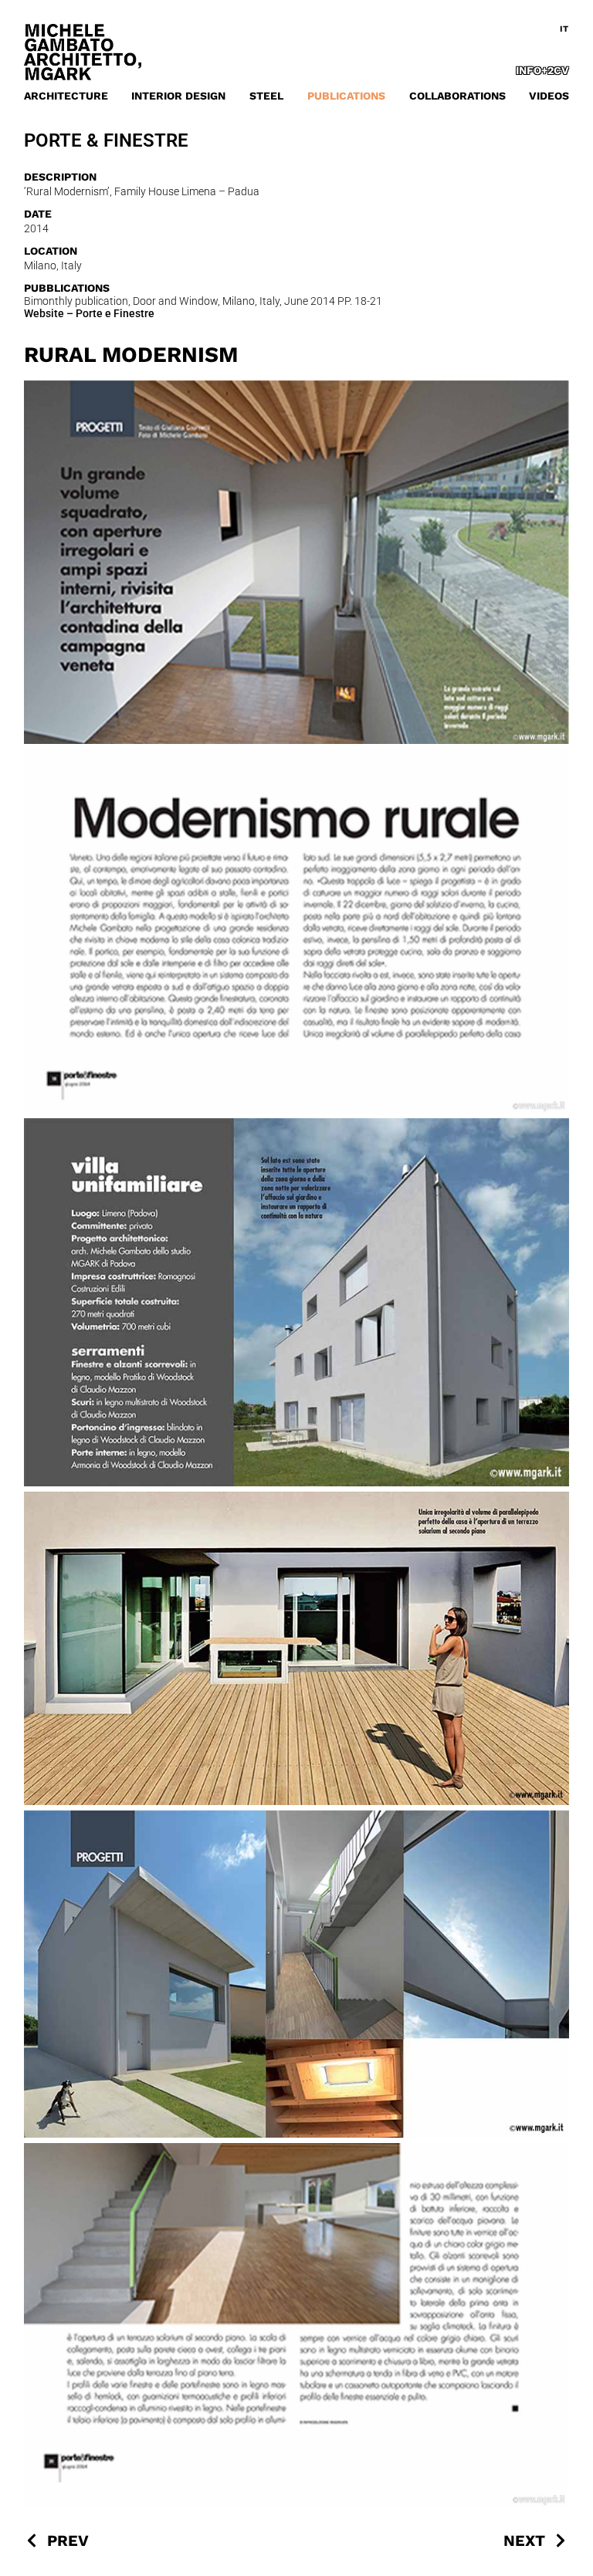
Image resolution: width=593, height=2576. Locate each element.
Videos (549, 96)
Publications (346, 96)
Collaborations (457, 96)
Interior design (178, 96)
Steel (266, 96)
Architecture (66, 96)
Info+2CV (542, 70)
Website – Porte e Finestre (89, 313)
